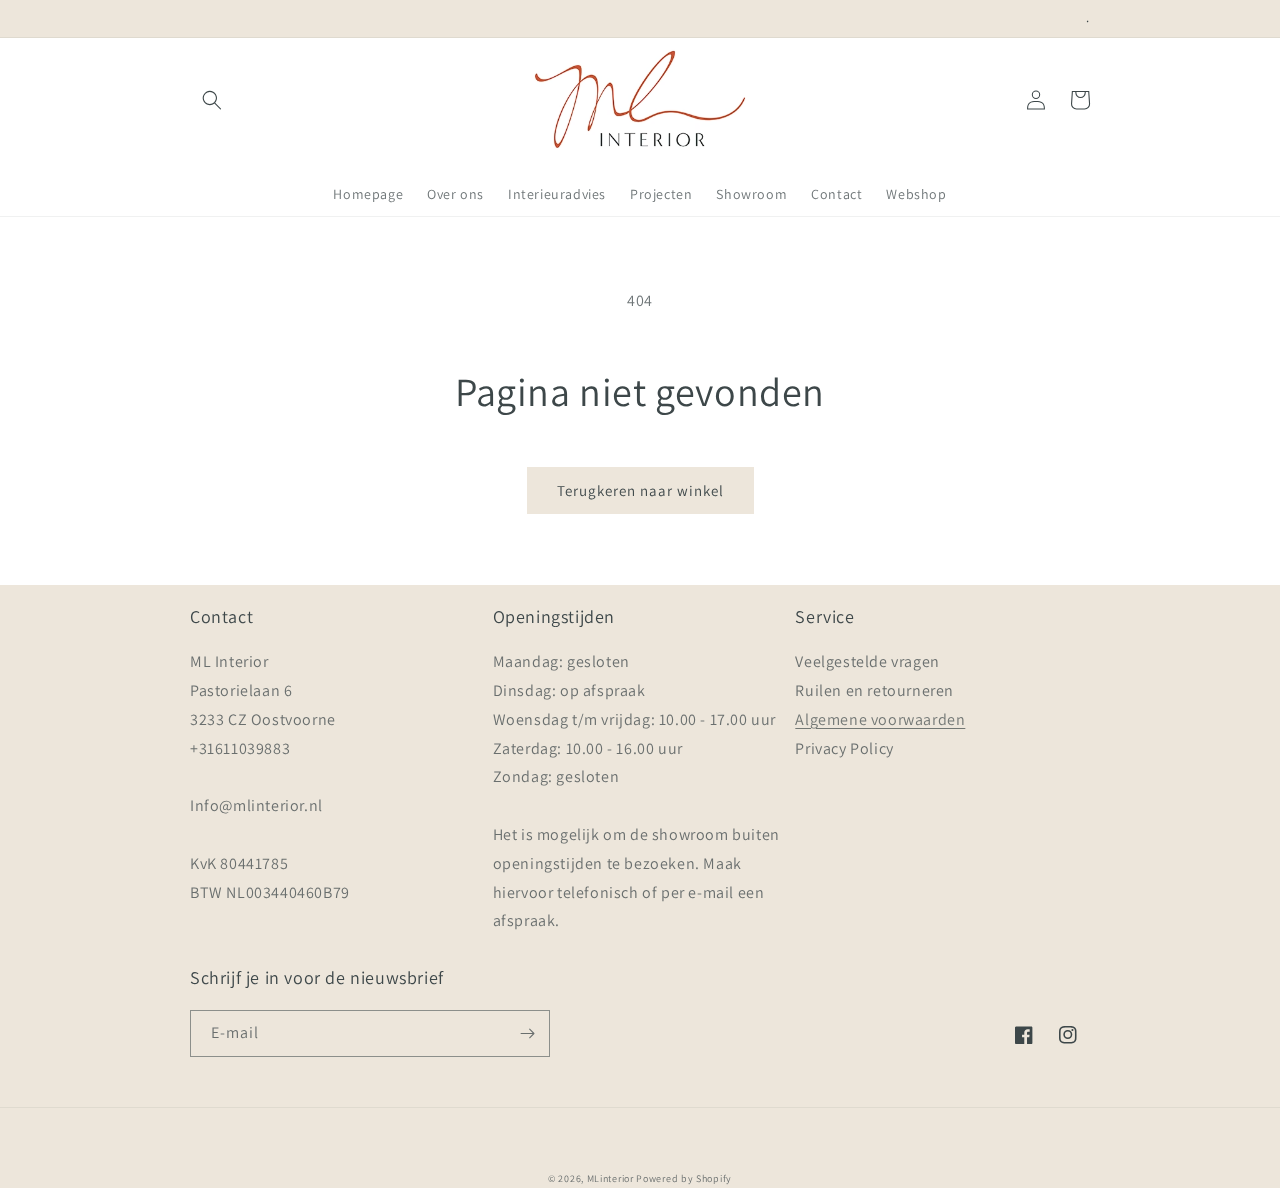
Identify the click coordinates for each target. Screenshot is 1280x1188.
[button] (212, 100)
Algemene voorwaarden (880, 719)
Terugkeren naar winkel (640, 490)
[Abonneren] (527, 1033)
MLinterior (610, 1178)
